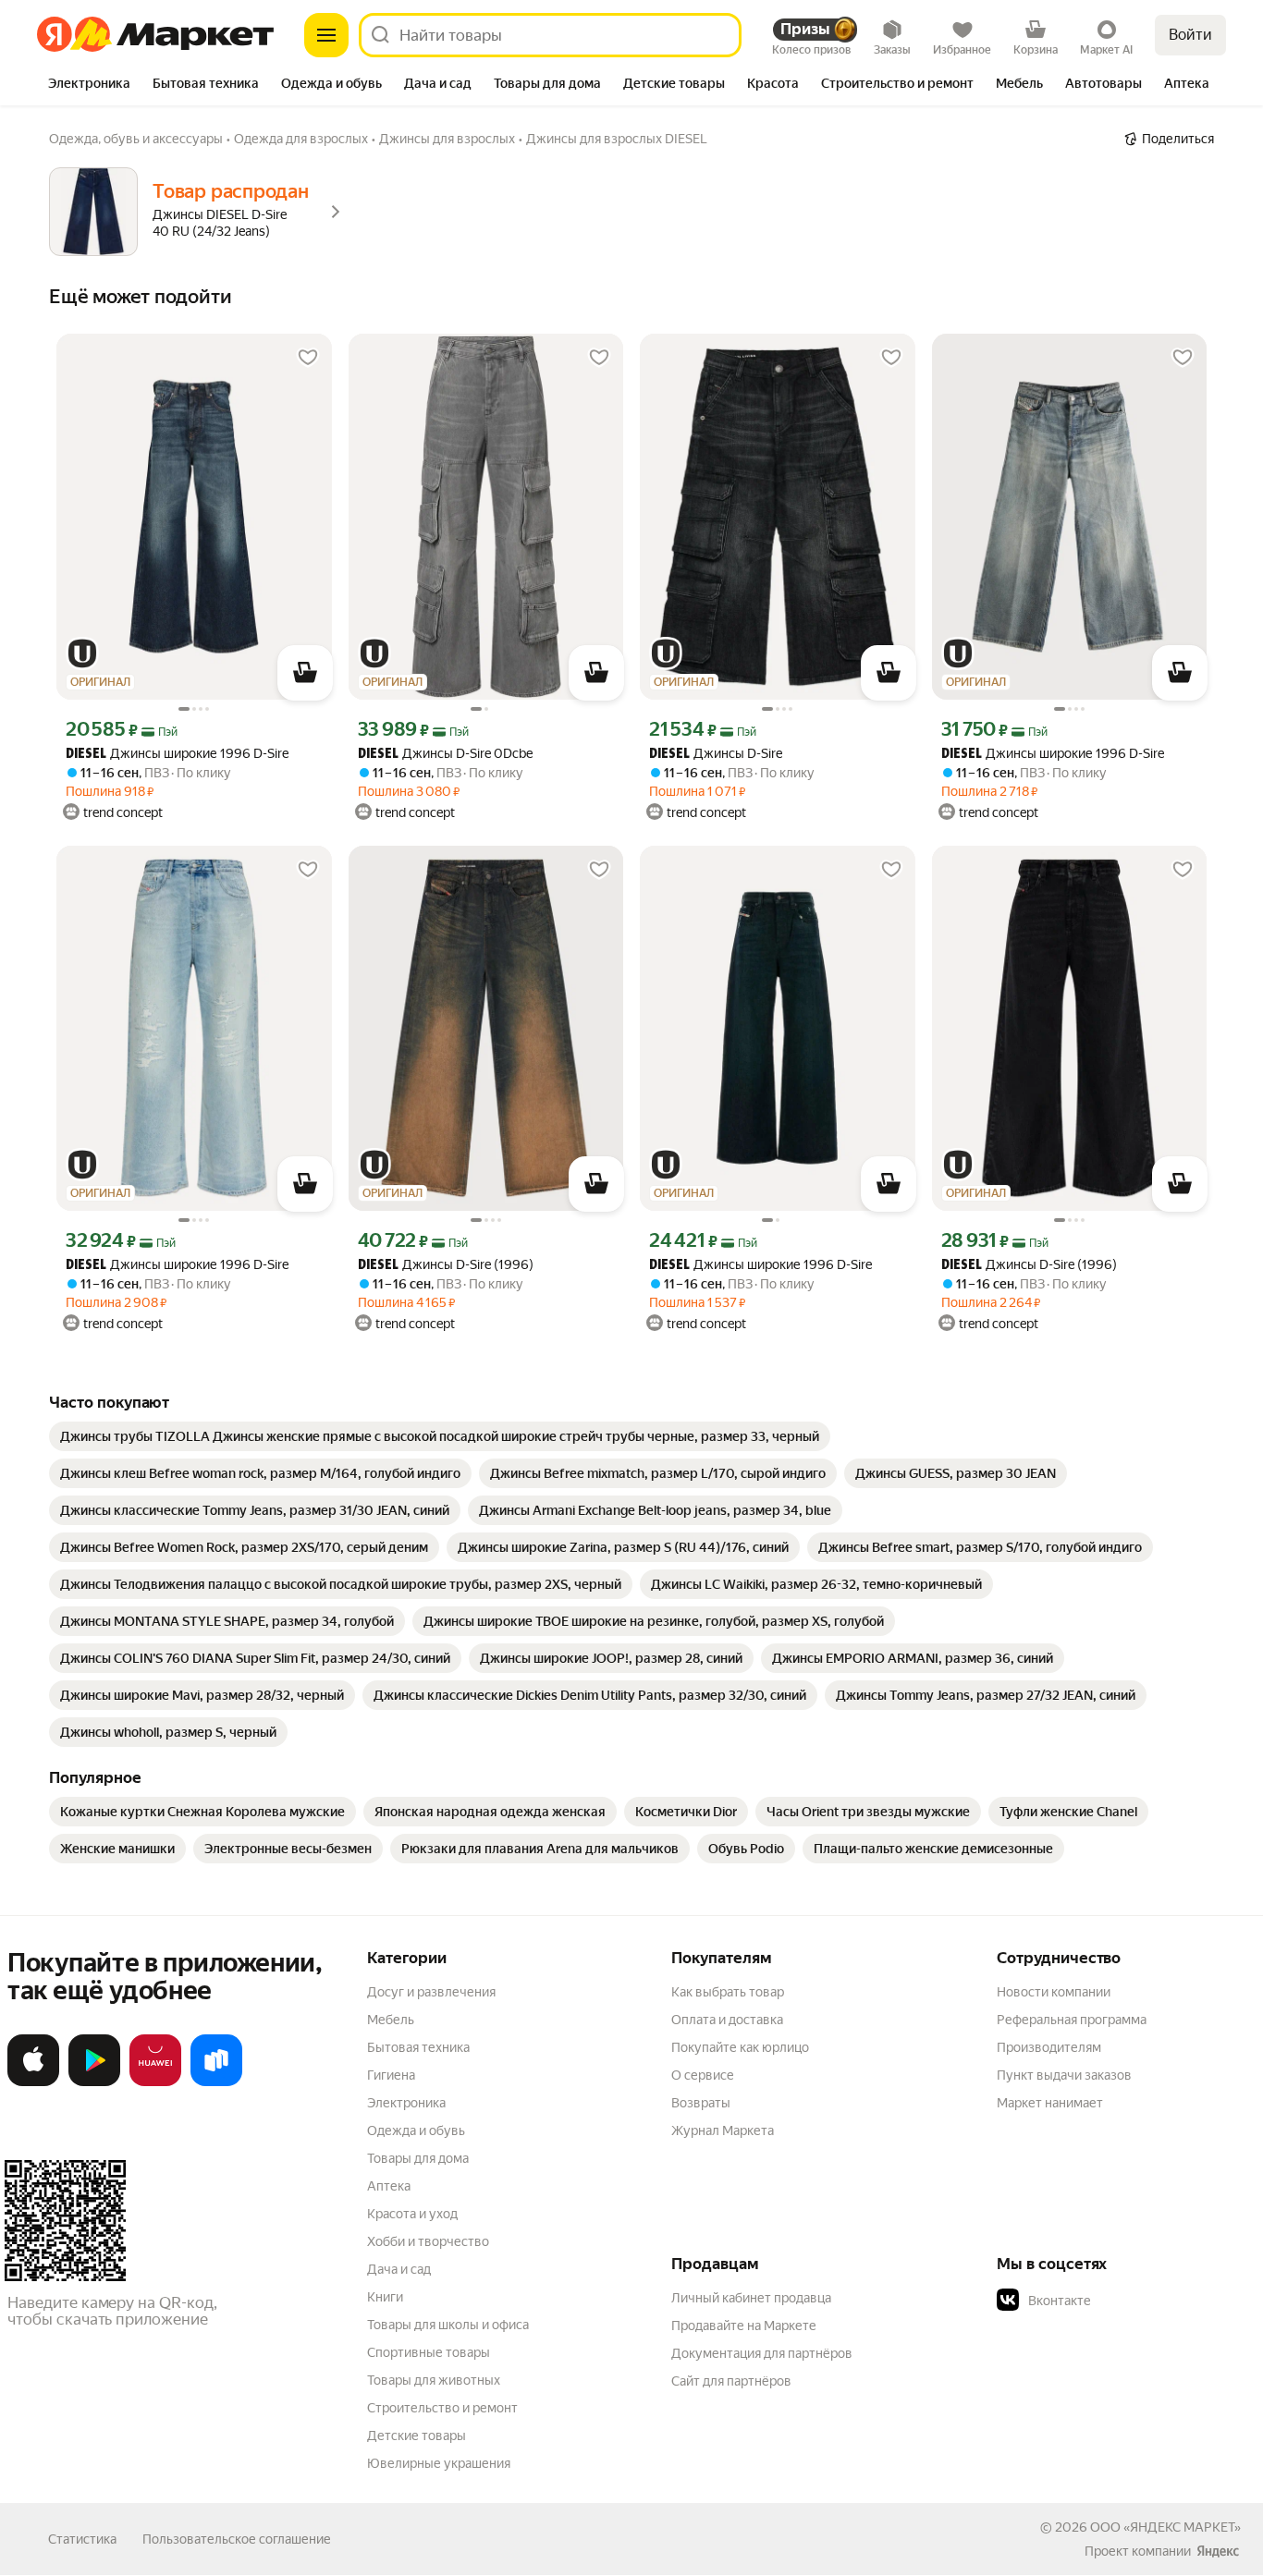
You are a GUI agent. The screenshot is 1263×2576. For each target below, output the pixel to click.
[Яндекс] (1218, 2551)
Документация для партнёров (762, 2353)
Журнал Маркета (723, 2130)
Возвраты (701, 2103)
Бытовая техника (418, 2047)
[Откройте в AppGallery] (155, 2082)
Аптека (389, 2186)
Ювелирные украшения (439, 2463)
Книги (385, 2297)
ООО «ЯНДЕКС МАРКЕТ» (1165, 2527)
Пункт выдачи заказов (1064, 2075)
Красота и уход (412, 2214)
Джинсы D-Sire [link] (716, 754)
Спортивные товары (429, 2352)
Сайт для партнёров (731, 2381)
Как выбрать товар (728, 1992)
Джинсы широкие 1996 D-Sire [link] (177, 754)
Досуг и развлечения (431, 1992)
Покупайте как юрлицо (740, 2047)
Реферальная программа (1072, 2020)
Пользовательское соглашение (237, 2539)
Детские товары (417, 2436)
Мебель (391, 2020)
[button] (1126, 2301)
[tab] (89, 85)
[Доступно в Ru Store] (216, 2082)
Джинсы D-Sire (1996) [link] (446, 1265)
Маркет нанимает (1050, 2103)
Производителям (1049, 2047)
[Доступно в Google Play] (94, 2082)
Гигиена (391, 2075)
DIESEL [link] (86, 755)
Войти (1190, 35)
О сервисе (703, 2075)
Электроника (406, 2103)
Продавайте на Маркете (744, 2326)
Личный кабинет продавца (751, 2298)
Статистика (82, 2539)
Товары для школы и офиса (448, 2325)
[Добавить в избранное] (308, 358)
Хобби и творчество (428, 2241)
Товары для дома (418, 2158)
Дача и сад (399, 2269)
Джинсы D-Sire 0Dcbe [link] (445, 754)
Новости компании (1054, 1992)
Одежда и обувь (416, 2130)
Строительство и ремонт (442, 2408)
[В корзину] (305, 673)
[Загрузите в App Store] (33, 2082)
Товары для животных (434, 2380)
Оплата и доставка (727, 2020)
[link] (440, 1436)
